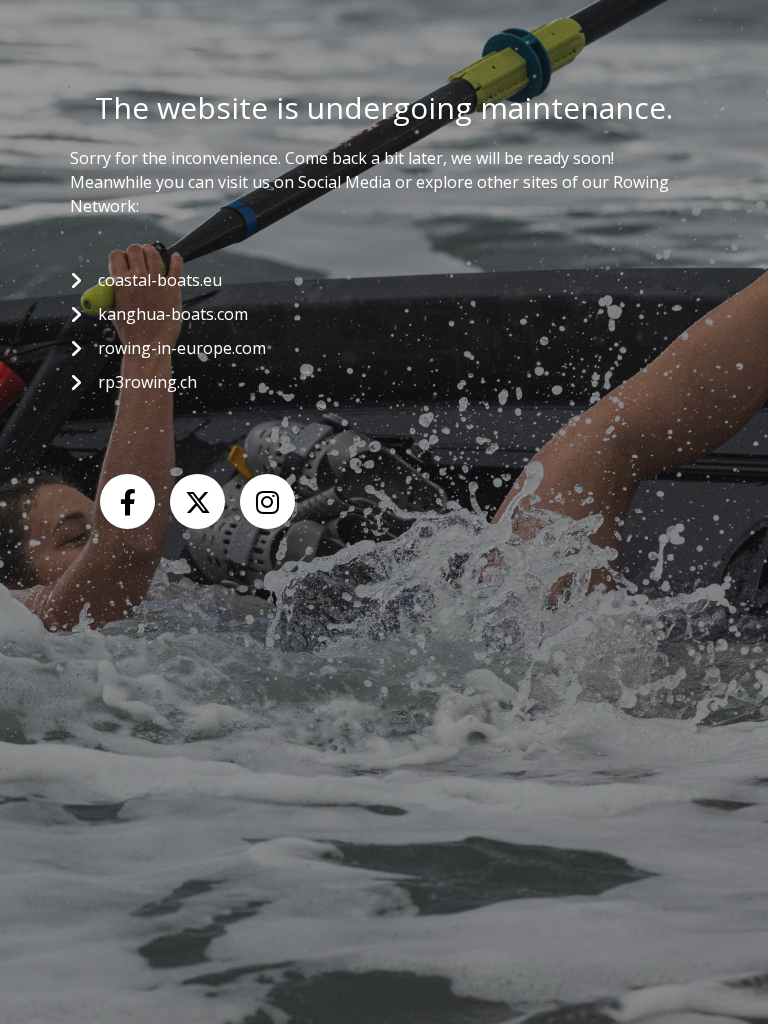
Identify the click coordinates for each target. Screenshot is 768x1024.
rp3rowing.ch (147, 382)
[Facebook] (127, 501)
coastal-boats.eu (160, 280)
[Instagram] (267, 501)
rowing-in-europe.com (182, 348)
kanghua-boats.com (173, 314)
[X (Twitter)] (197, 501)
